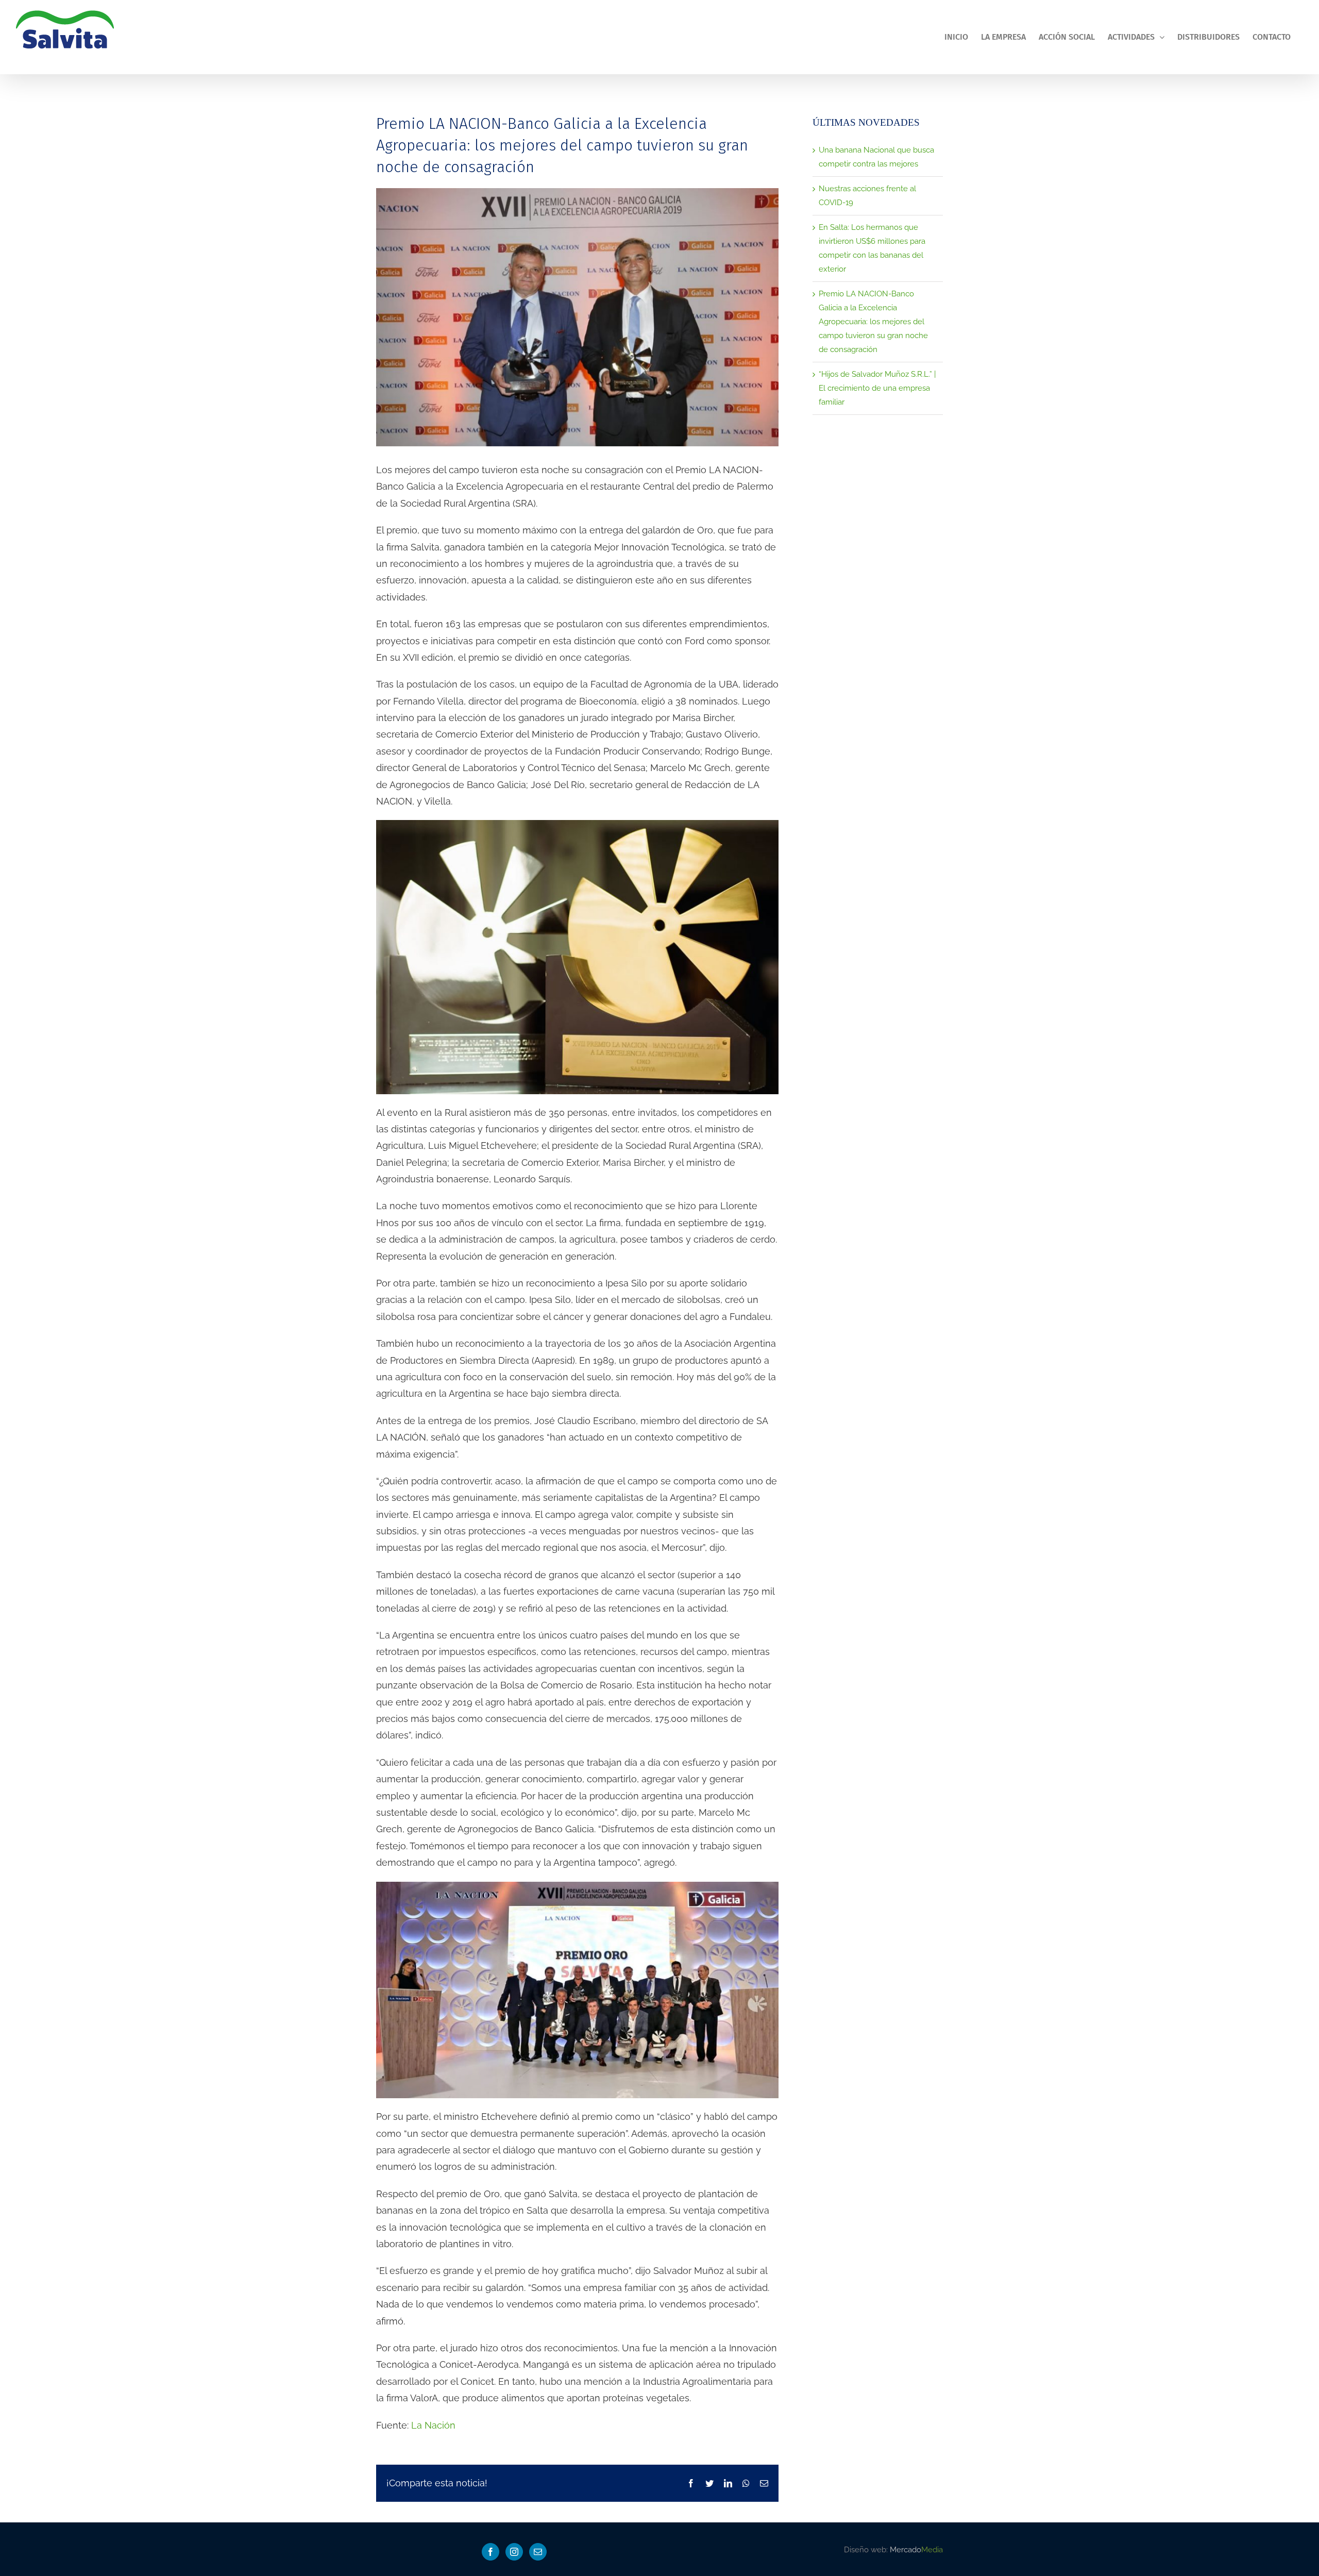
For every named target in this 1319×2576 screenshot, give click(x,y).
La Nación (433, 2425)
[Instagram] (514, 2552)
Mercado (916, 2550)
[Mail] (538, 2552)
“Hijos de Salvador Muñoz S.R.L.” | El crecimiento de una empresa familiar (877, 388)
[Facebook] (491, 2552)
